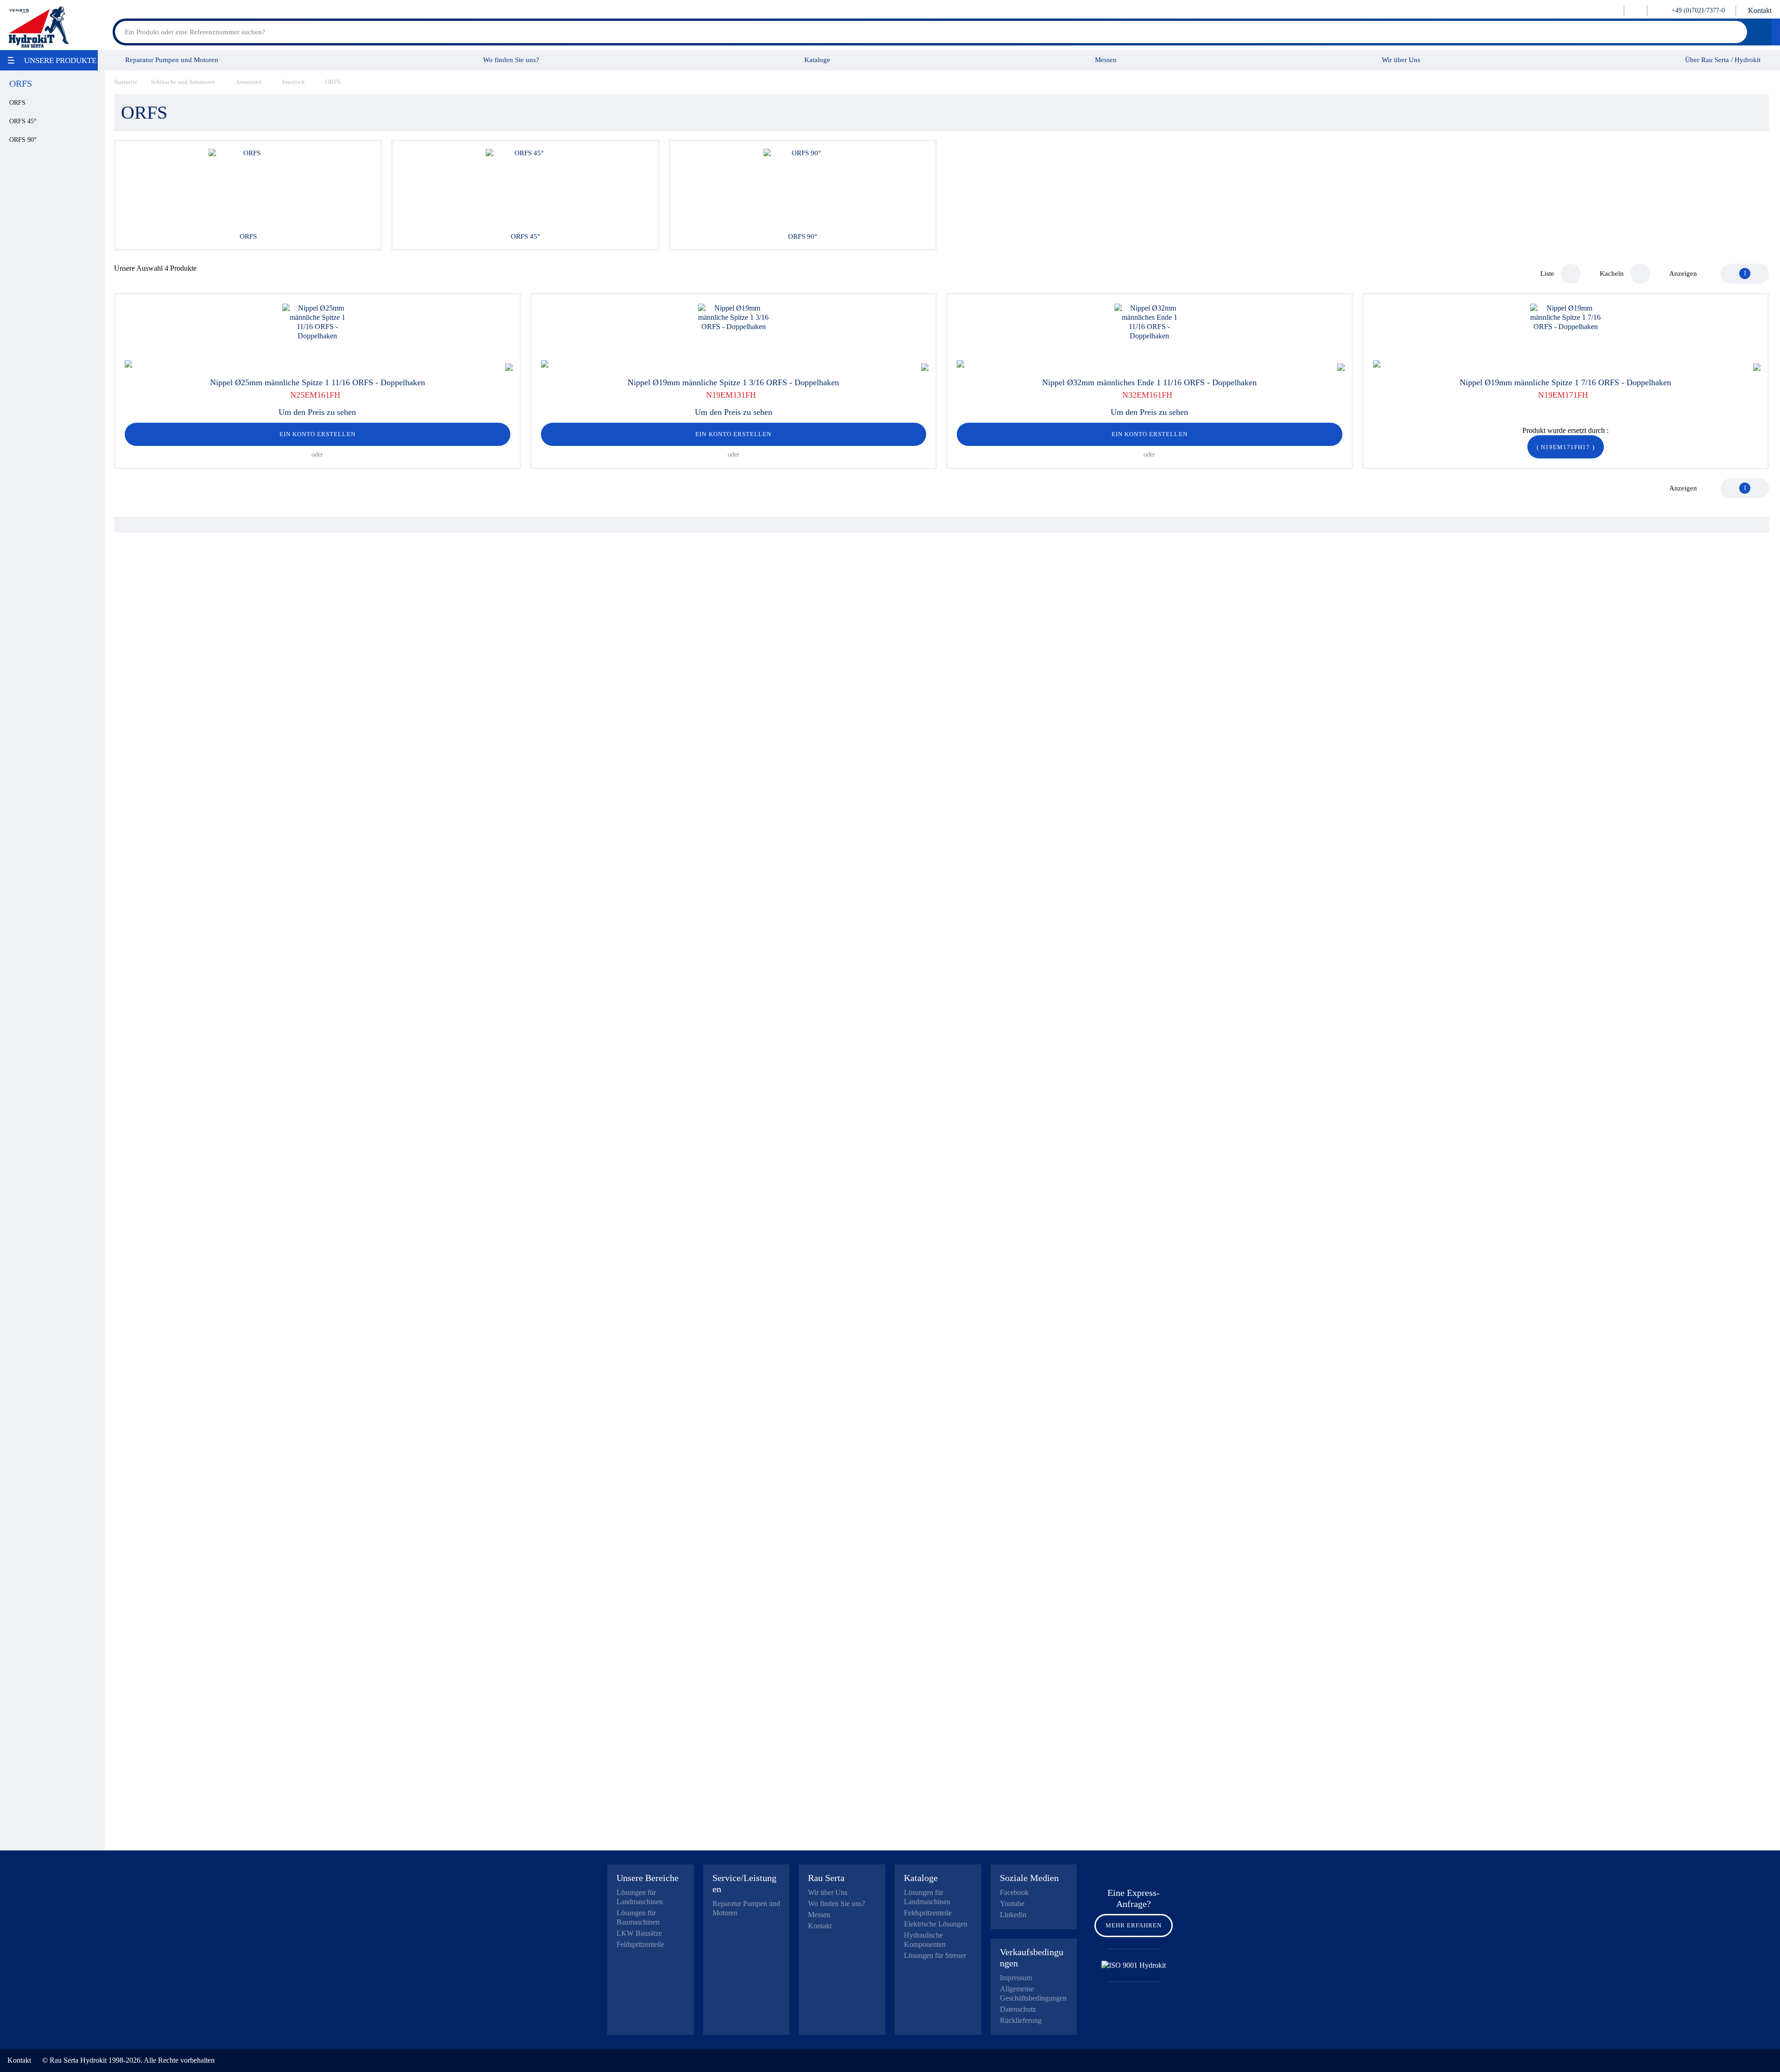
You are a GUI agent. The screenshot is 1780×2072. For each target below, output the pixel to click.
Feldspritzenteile (640, 1944)
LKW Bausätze (639, 1933)
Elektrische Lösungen (936, 1924)
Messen (1106, 60)
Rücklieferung (1021, 2020)
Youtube (1012, 1904)
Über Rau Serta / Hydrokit (1723, 60)
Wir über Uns (1401, 60)
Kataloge (817, 60)
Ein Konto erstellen (318, 434)
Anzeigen (1683, 273)
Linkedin (1013, 1915)
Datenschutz (1018, 2009)
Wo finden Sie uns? (511, 60)
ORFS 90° (23, 140)
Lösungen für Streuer (935, 1955)
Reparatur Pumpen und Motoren (172, 60)
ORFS (17, 103)
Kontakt (1760, 10)
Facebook (1014, 1892)
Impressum (1016, 1978)
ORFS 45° (23, 121)
